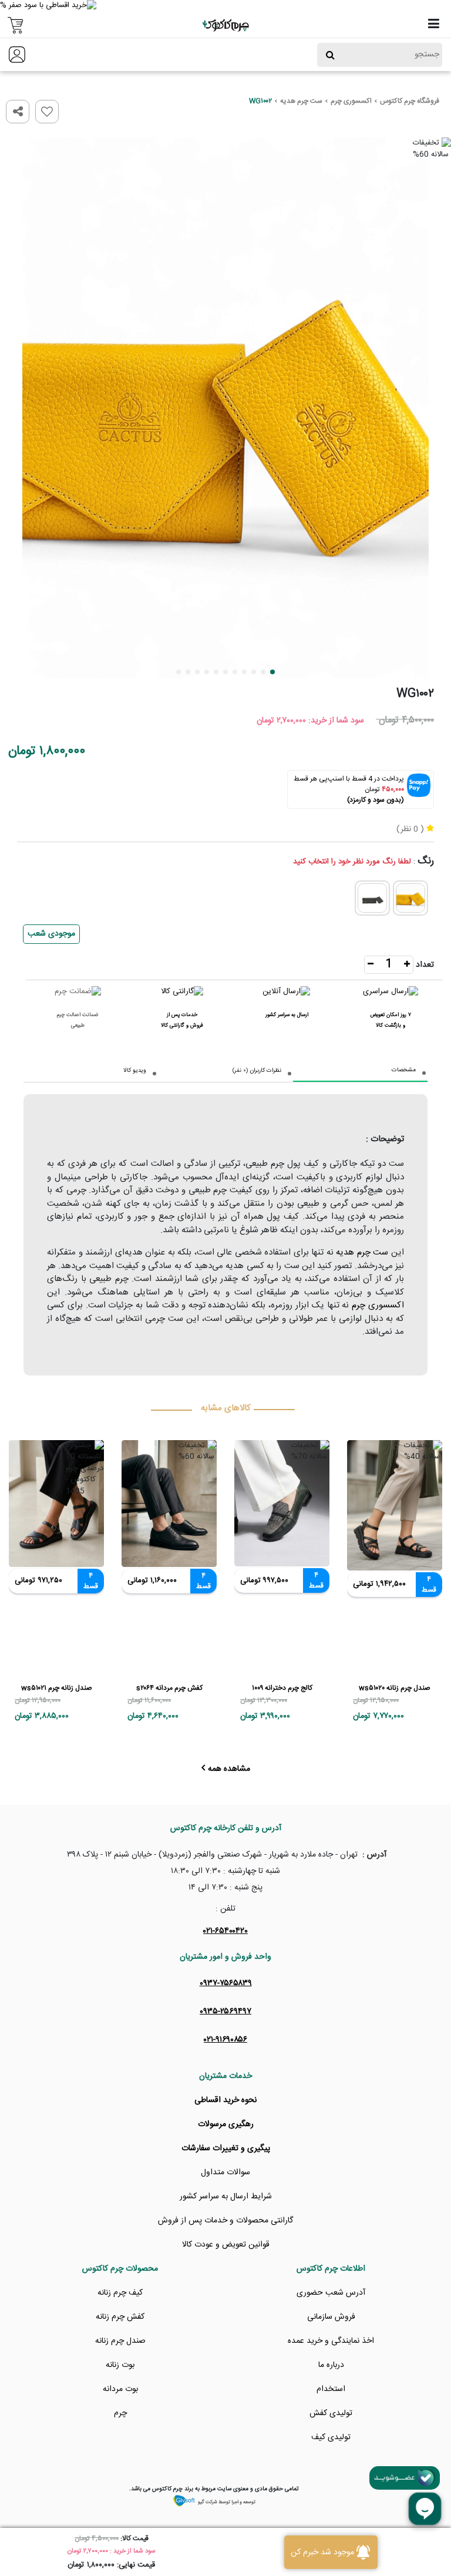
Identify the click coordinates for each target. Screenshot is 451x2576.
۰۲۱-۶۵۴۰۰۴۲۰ (225, 1931)
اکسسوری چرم (351, 101)
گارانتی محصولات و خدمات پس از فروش (225, 2221)
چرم (120, 2413)
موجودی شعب (51, 934)
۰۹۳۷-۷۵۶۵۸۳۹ (226, 1983)
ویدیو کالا (135, 1071)
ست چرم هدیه (301, 101)
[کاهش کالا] (371, 966)
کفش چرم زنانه (120, 2317)
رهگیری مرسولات (226, 2124)
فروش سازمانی (331, 2317)
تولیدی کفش (331, 2413)
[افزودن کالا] (407, 966)
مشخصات (404, 1070)
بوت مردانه (120, 2389)
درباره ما (331, 2365)
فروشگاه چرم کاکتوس (410, 101)
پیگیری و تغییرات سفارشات (226, 2148)
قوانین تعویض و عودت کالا (226, 2245)
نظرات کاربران (265, 1071)
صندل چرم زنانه (120, 2341)
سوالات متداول (225, 2173)
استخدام (331, 2389)
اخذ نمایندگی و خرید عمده (331, 2341)
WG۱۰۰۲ (260, 101)
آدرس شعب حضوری (331, 2293)
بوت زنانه (120, 2365)
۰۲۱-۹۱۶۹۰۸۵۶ (225, 2040)
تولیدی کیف (331, 2437)
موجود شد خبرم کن (322, 2553)
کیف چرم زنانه (120, 2293)
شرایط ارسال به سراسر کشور (226, 2197)
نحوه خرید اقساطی (225, 2100)
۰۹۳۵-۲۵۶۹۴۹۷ (225, 2012)
